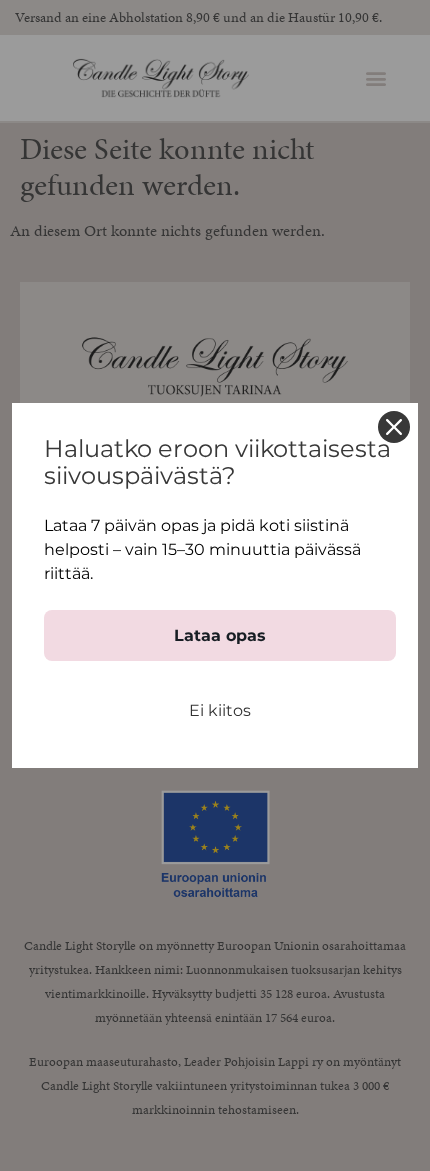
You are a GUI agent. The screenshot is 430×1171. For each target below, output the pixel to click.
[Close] (394, 427)
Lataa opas (220, 635)
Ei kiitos (220, 710)
